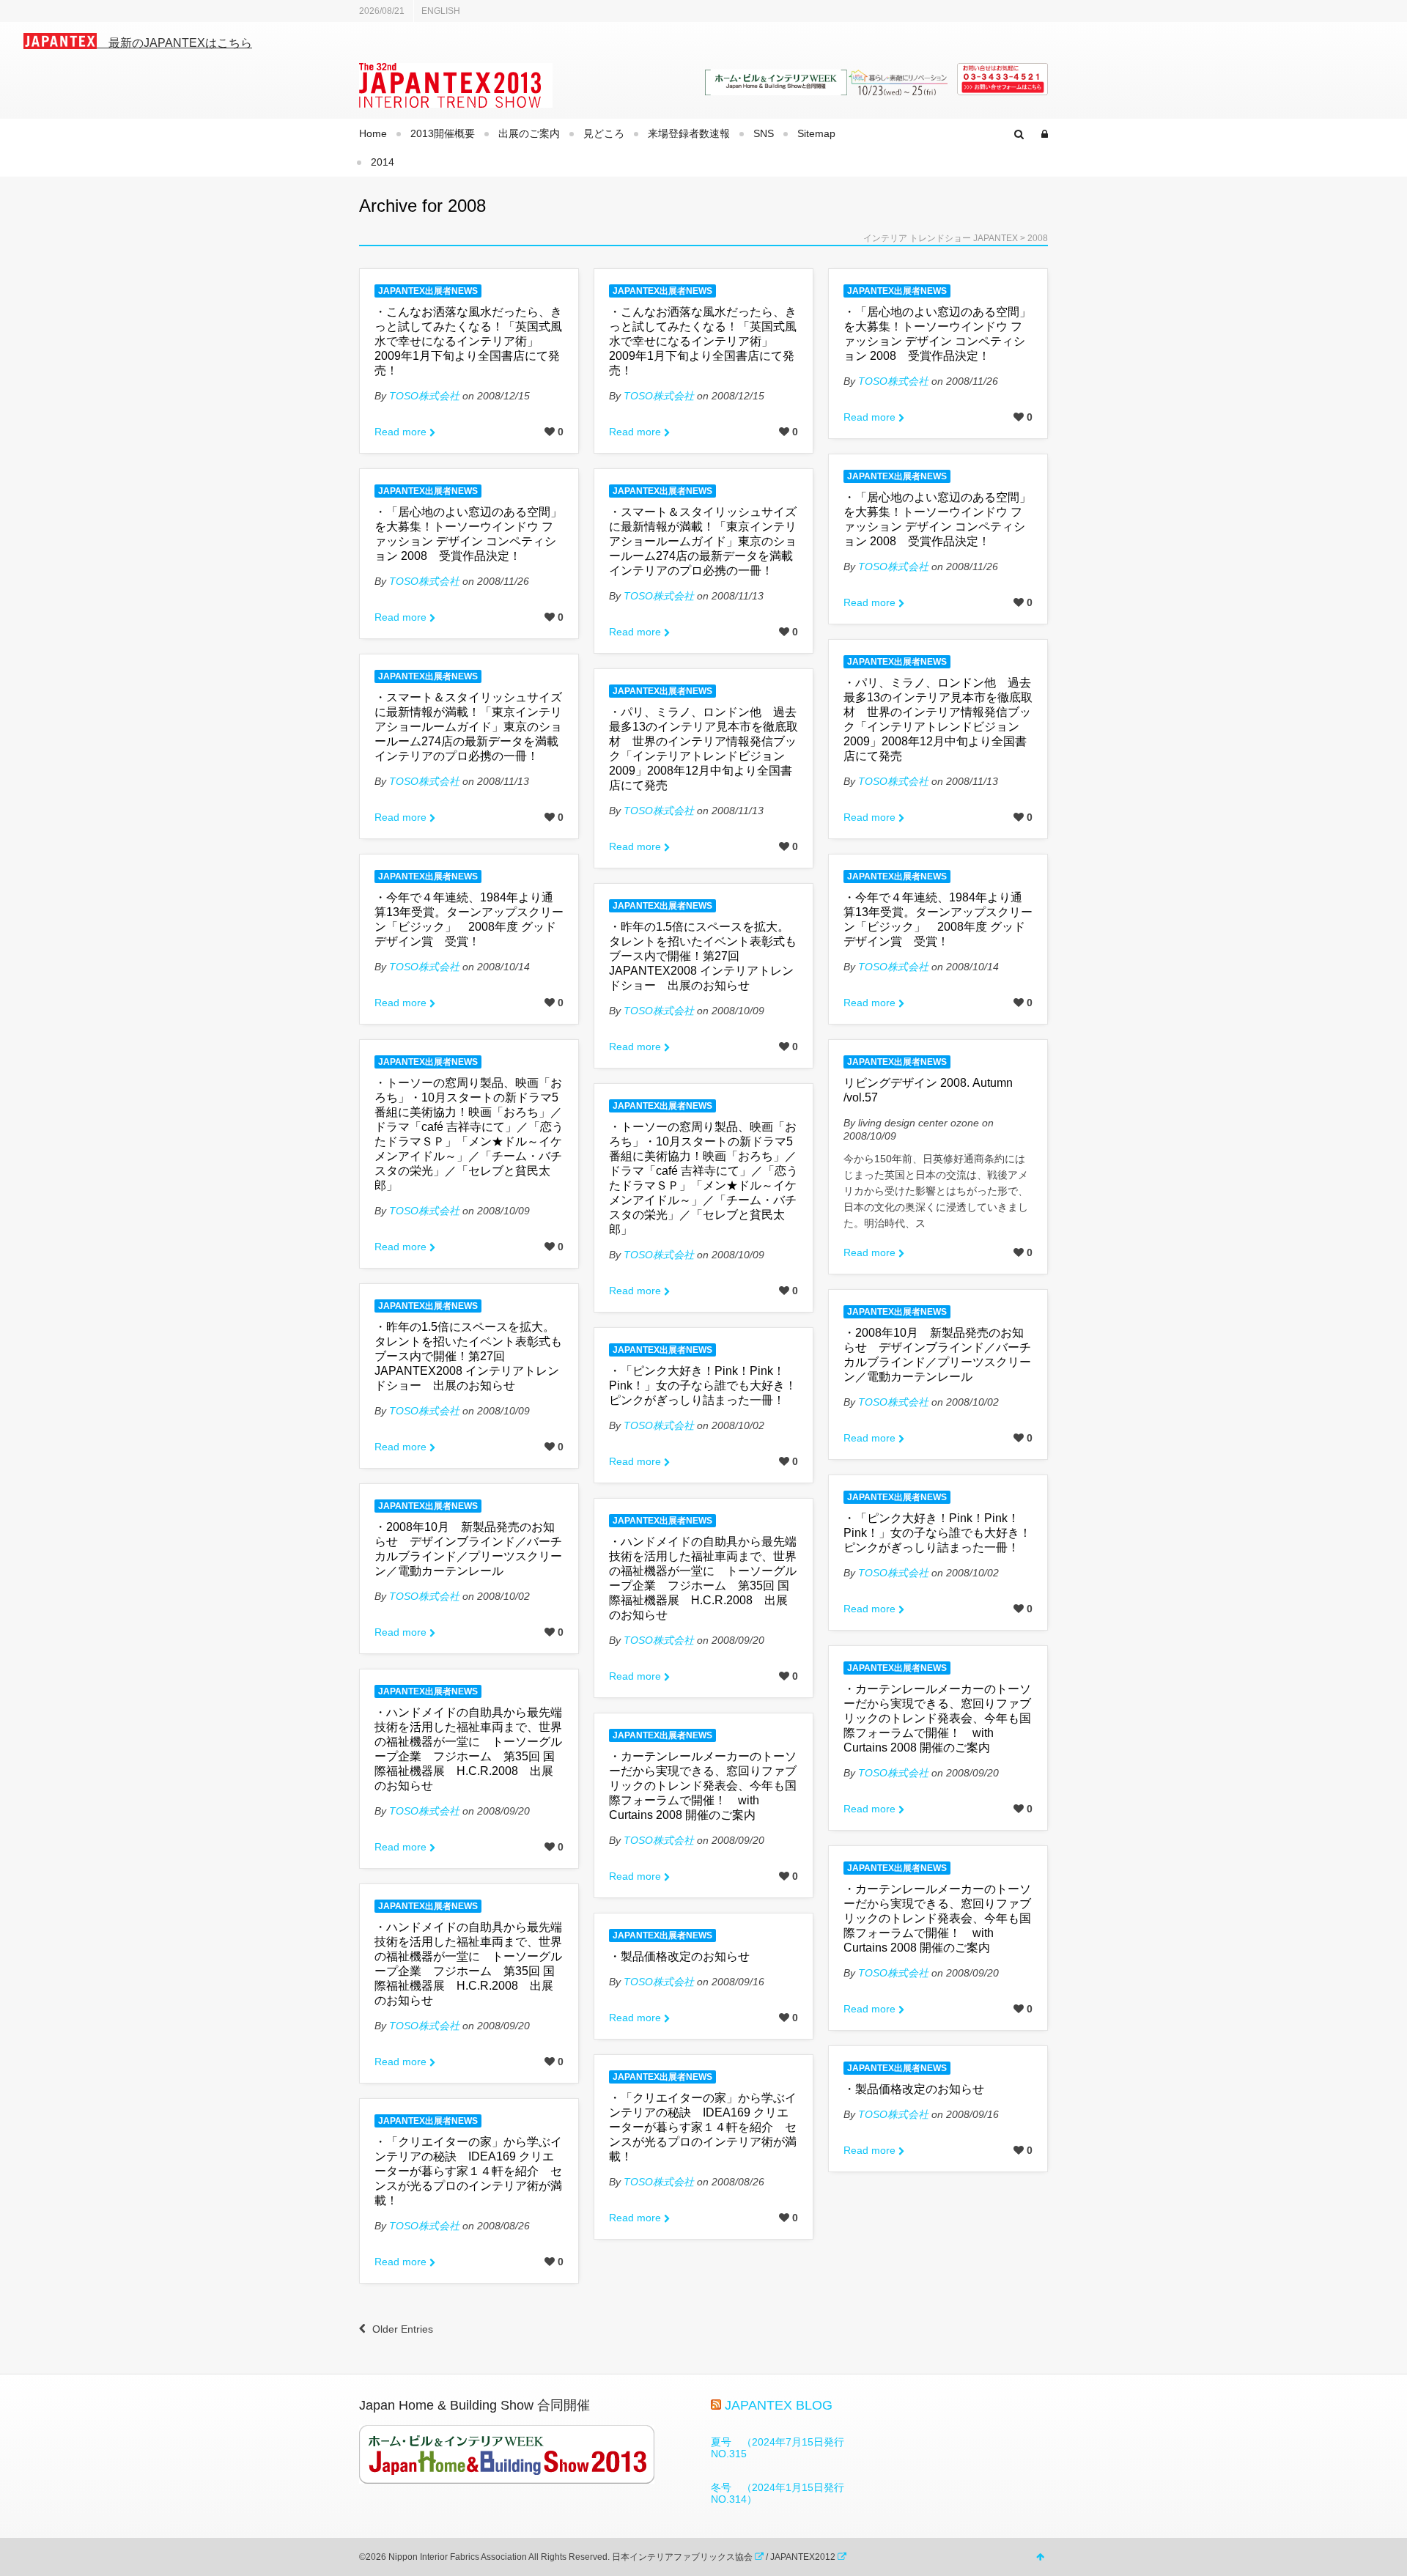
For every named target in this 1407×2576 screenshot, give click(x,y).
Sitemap (816, 133)
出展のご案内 (529, 133)
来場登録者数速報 (689, 133)
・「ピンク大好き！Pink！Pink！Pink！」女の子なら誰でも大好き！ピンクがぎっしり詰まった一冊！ (703, 1385)
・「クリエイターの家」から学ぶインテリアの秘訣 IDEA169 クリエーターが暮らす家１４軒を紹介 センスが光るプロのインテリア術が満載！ (703, 2127)
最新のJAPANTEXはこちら (174, 43)
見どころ (604, 133)
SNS (764, 133)
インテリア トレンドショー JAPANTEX (941, 238)
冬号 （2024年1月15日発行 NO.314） (783, 2493)
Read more (400, 432)
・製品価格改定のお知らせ (679, 1956)
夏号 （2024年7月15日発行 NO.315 (783, 2448)
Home (373, 133)
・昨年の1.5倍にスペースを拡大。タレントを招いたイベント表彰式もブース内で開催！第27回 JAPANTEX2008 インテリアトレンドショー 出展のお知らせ (703, 956)
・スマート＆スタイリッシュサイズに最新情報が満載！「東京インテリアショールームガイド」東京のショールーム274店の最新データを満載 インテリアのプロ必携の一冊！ (707, 541)
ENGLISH (441, 11)
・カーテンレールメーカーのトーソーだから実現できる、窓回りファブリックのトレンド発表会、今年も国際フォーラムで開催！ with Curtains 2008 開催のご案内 (937, 1718)
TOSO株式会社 (424, 396)
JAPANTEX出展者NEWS (428, 291)
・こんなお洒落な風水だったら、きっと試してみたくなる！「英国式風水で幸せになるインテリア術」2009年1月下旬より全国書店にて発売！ (468, 341)
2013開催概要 (443, 133)
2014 (383, 162)
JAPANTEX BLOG (779, 2405)
